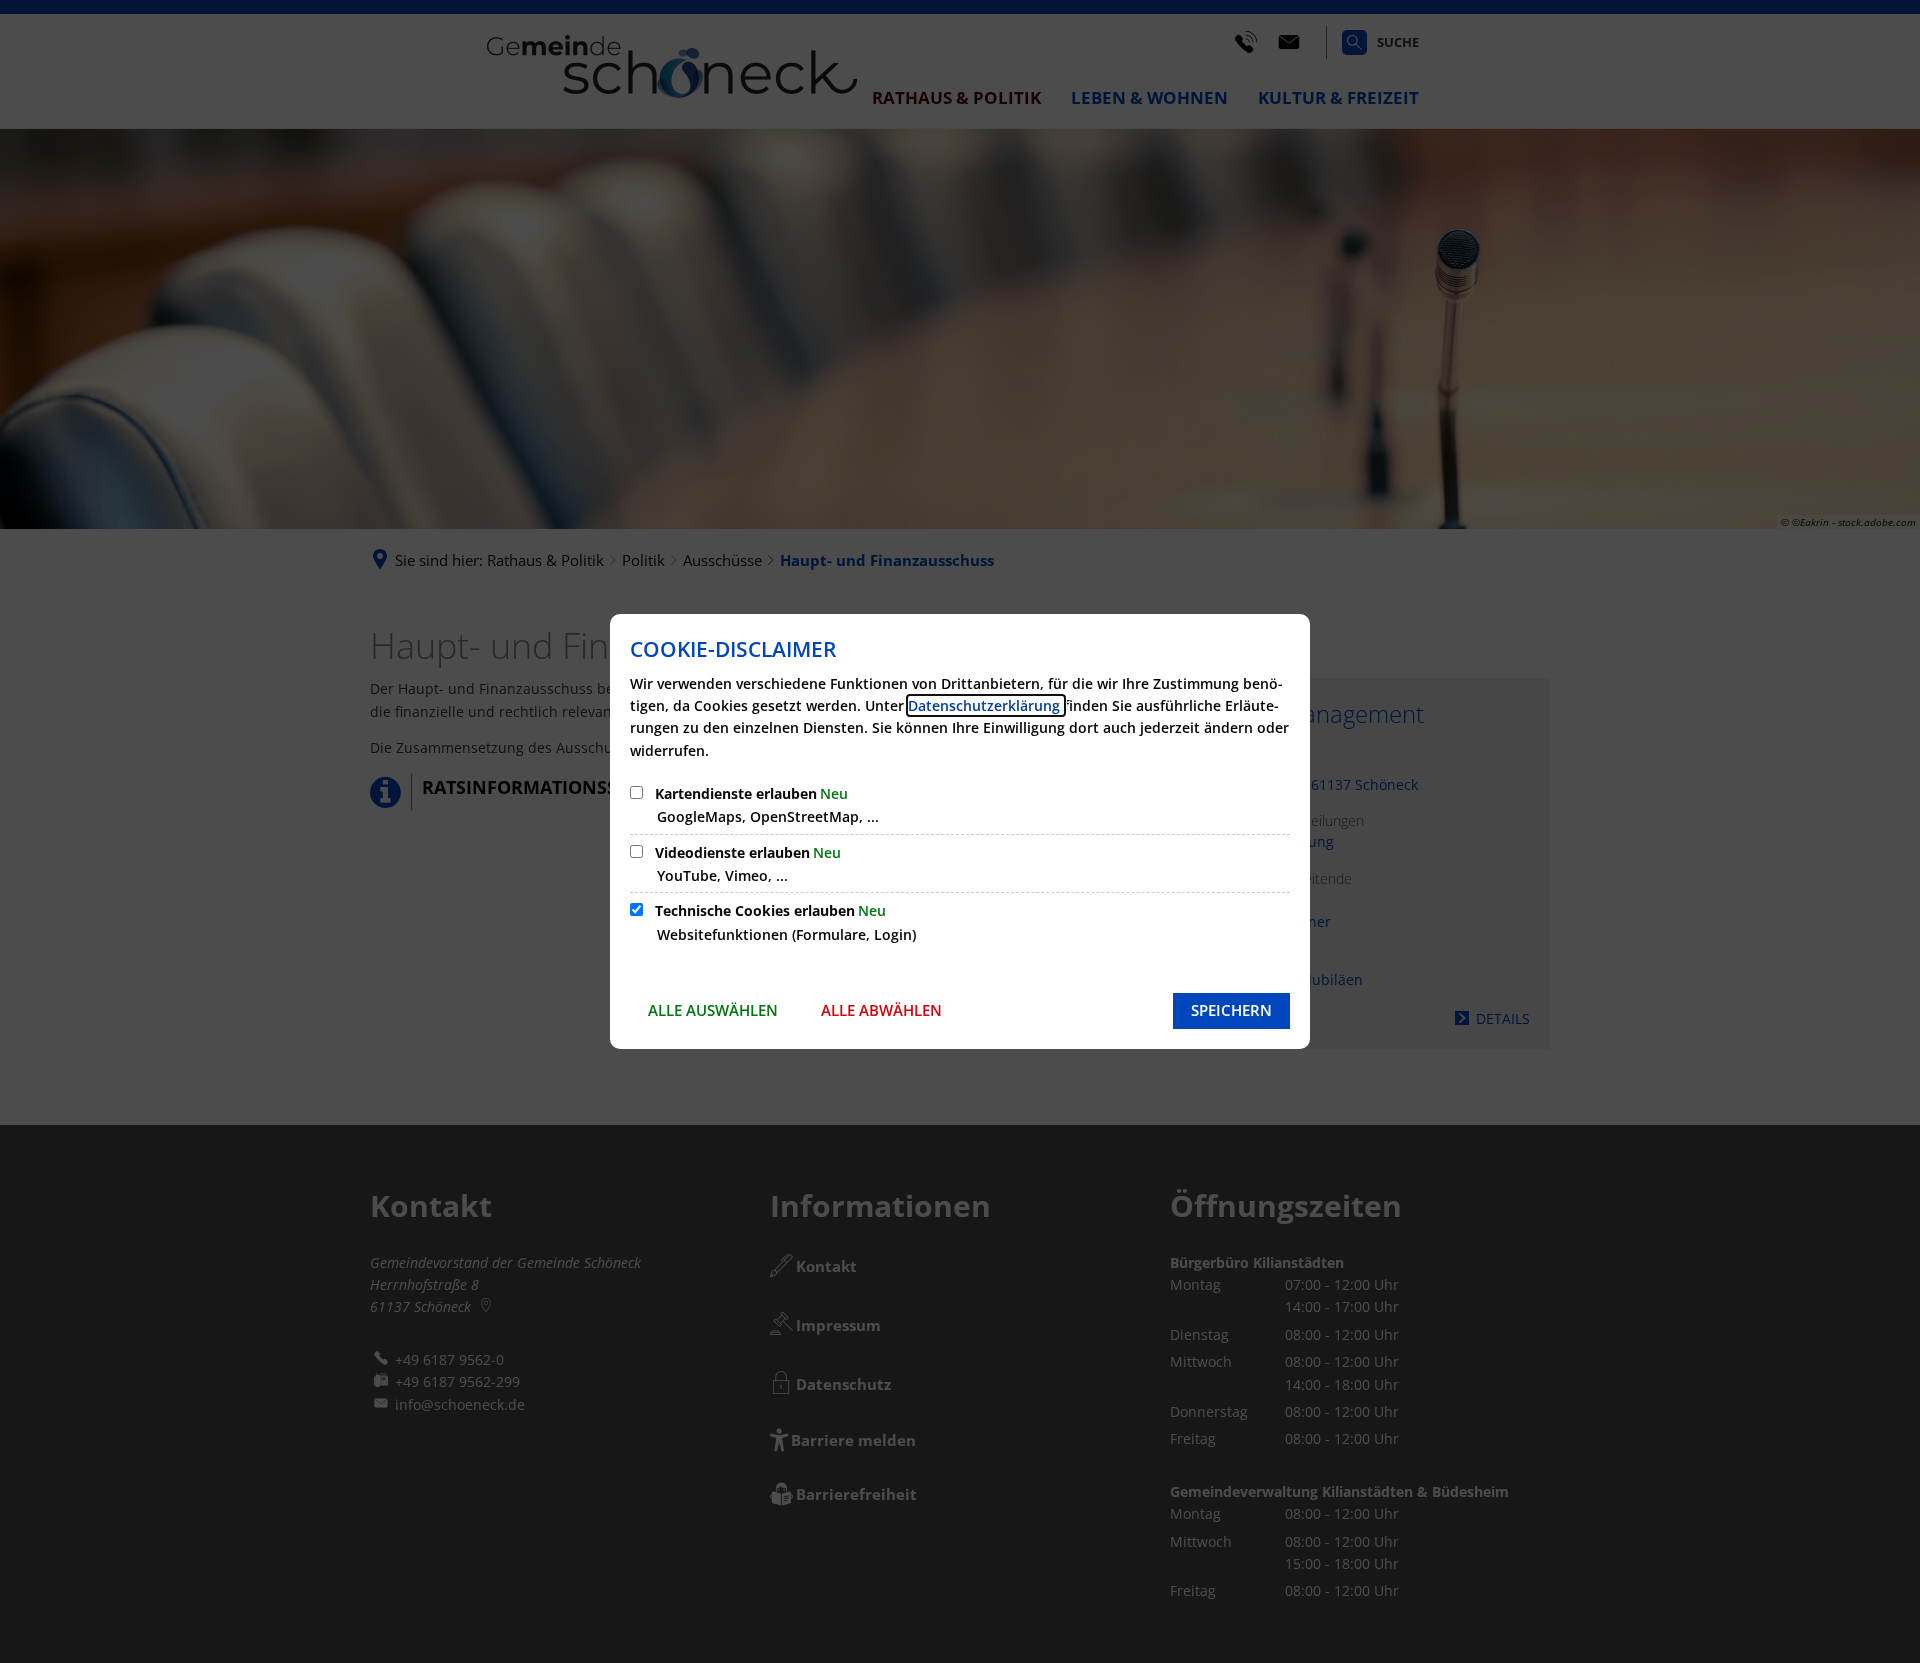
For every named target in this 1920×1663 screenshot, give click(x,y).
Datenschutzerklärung (986, 705)
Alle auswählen (713, 1010)
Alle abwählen (881, 1010)
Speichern (1231, 1010)
